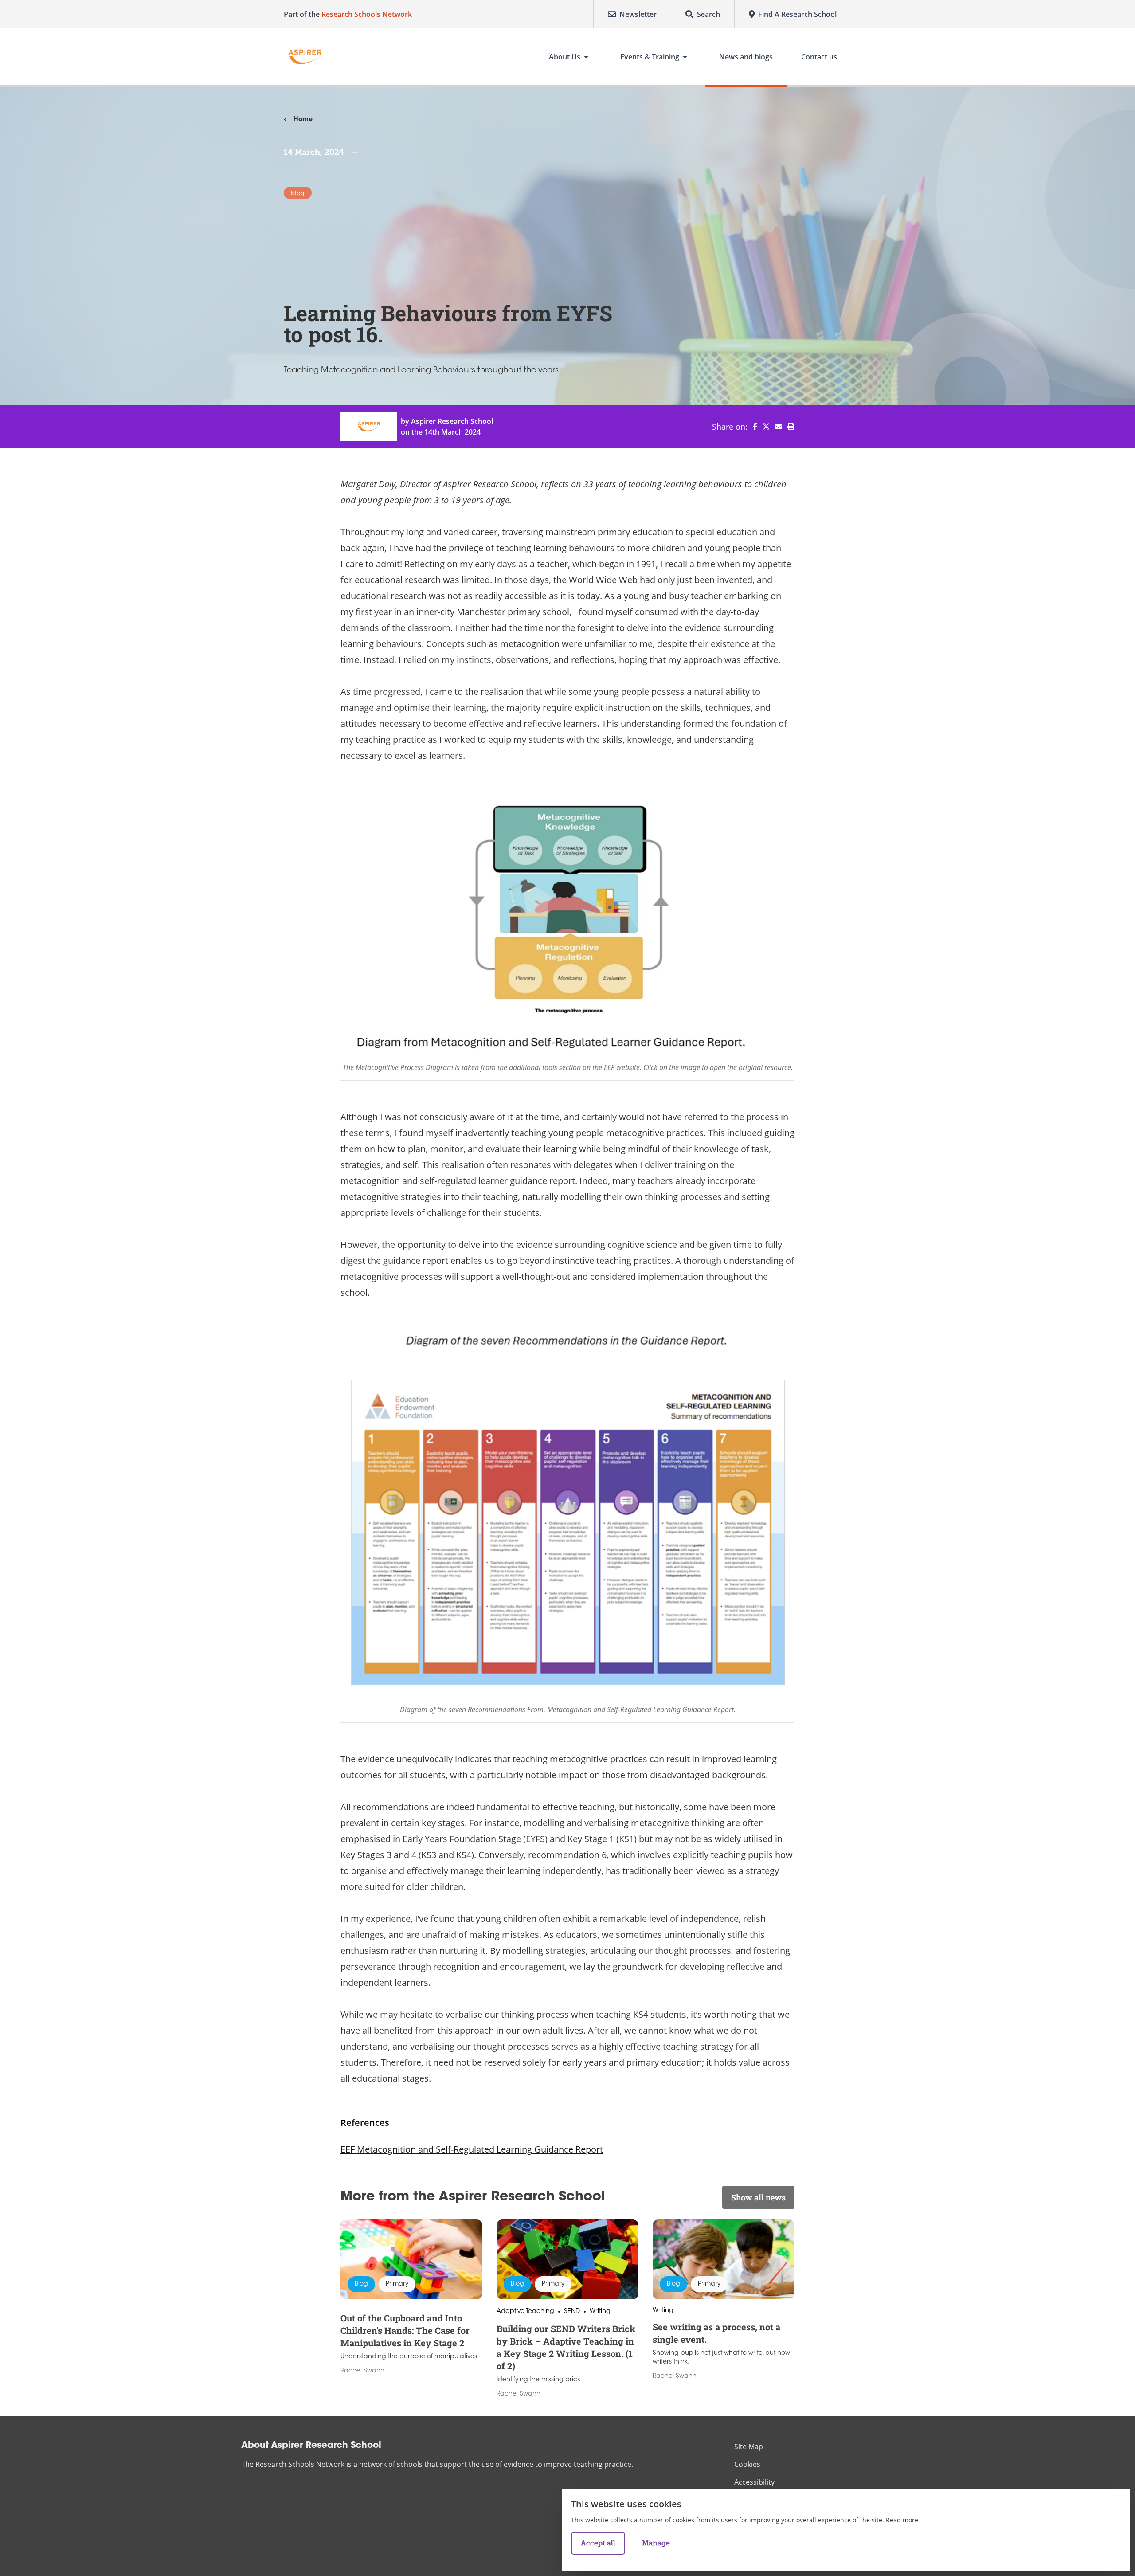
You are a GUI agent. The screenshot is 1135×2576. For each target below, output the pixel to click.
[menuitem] (752, 427)
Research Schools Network (367, 14)
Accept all (598, 2543)
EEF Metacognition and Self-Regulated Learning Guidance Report (472, 2149)
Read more (902, 2520)
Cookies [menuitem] (747, 2464)
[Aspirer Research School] (305, 57)
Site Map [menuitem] (749, 2447)
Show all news (758, 2197)
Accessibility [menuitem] (754, 2482)
